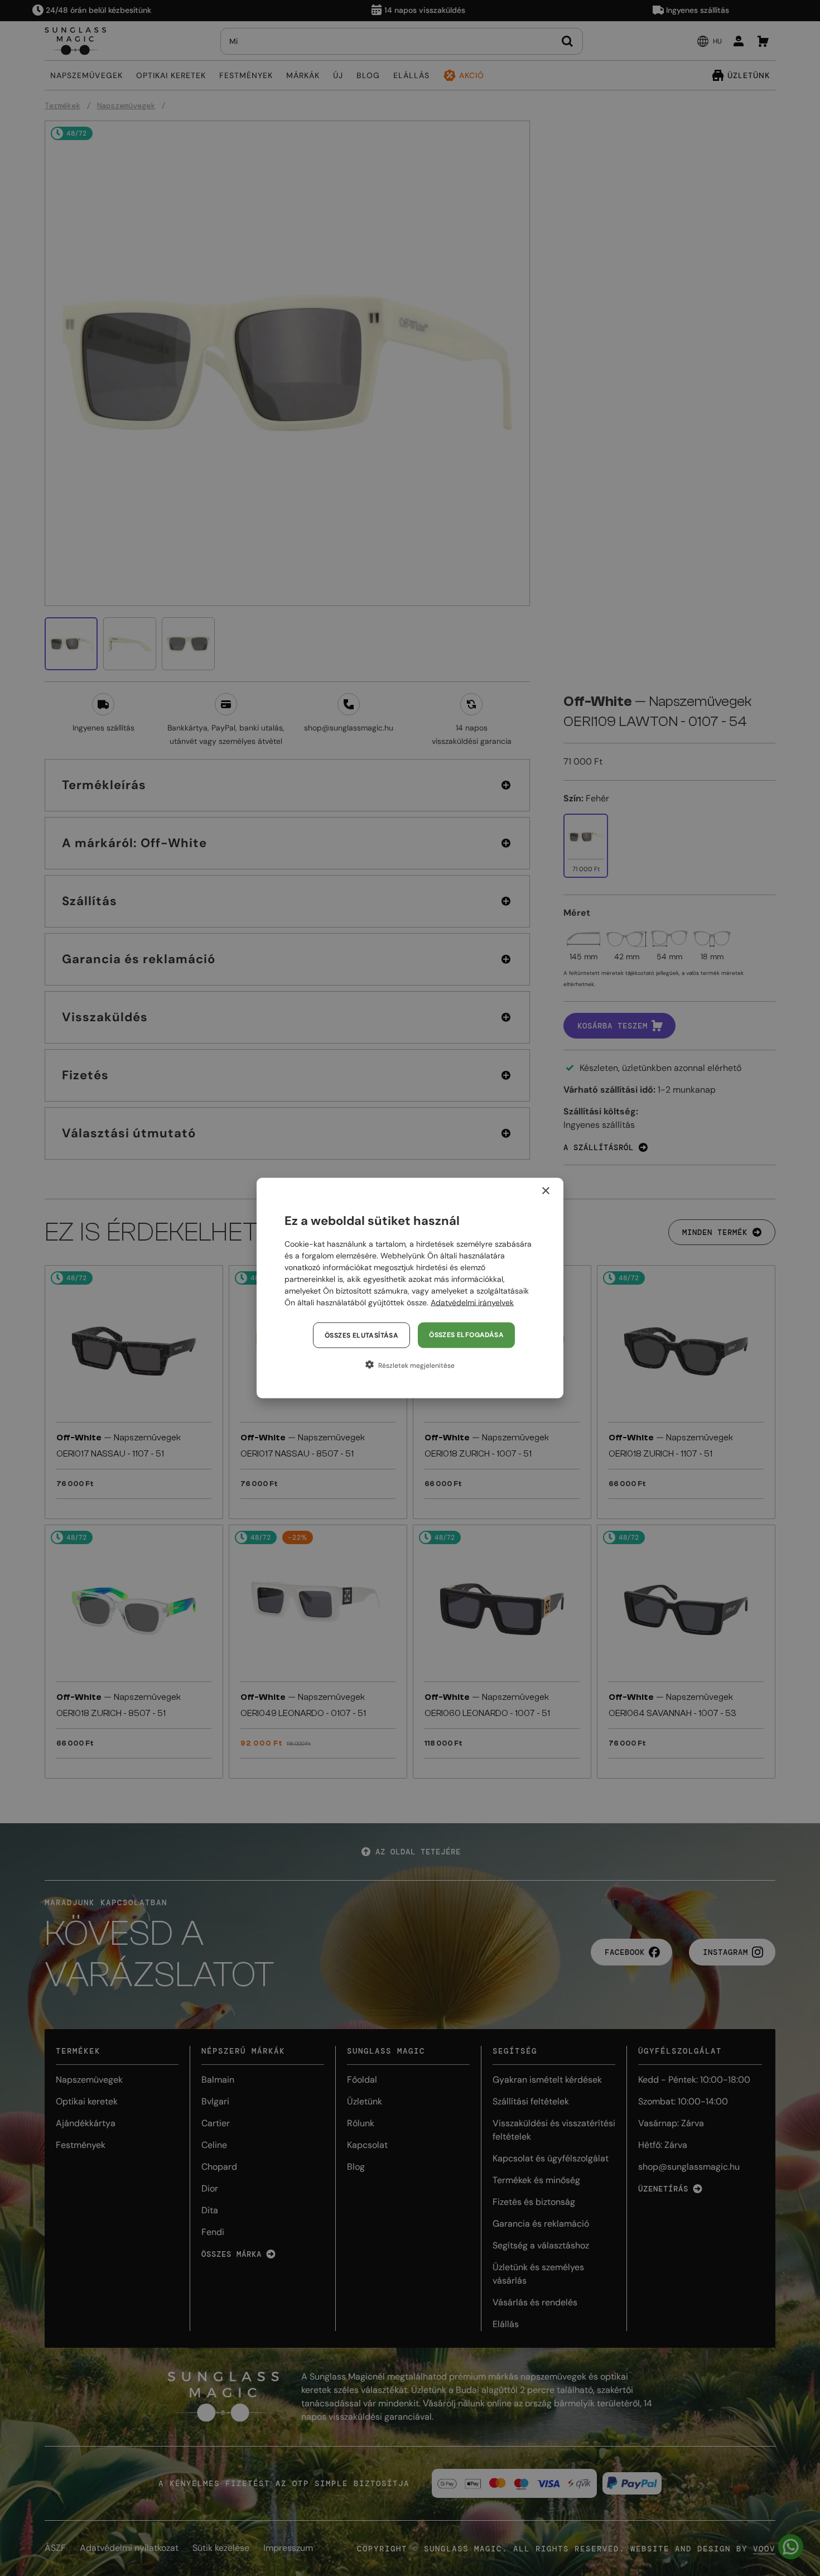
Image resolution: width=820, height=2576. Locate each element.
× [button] (545, 1191)
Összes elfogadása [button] (466, 1335)
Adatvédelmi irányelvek (472, 1303)
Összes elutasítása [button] (361, 1335)
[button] (410, 1365)
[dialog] (410, 1288)
